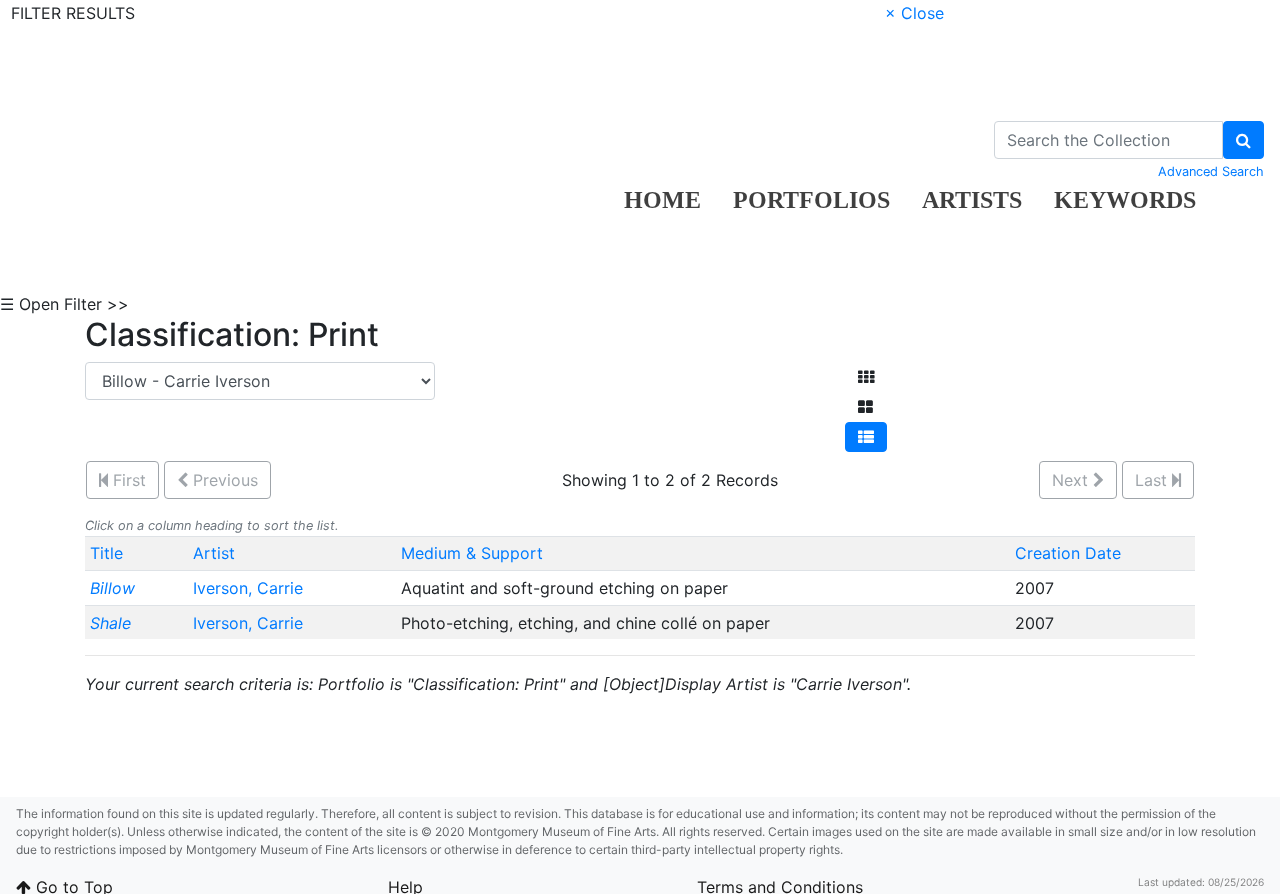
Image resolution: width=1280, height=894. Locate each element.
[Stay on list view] (866, 437)
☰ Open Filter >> (64, 304)
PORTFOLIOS (811, 200)
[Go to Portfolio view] (865, 407)
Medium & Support (472, 553)
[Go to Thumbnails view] (866, 377)
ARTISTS (972, 200)
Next (1072, 480)
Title (106, 553)
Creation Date (1068, 553)
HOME (662, 200)
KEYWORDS (1125, 200)
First (127, 480)
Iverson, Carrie (250, 588)
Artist (214, 553)
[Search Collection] (1243, 140)
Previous (223, 480)
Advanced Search (1211, 171)
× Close (914, 13)
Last (1153, 480)
